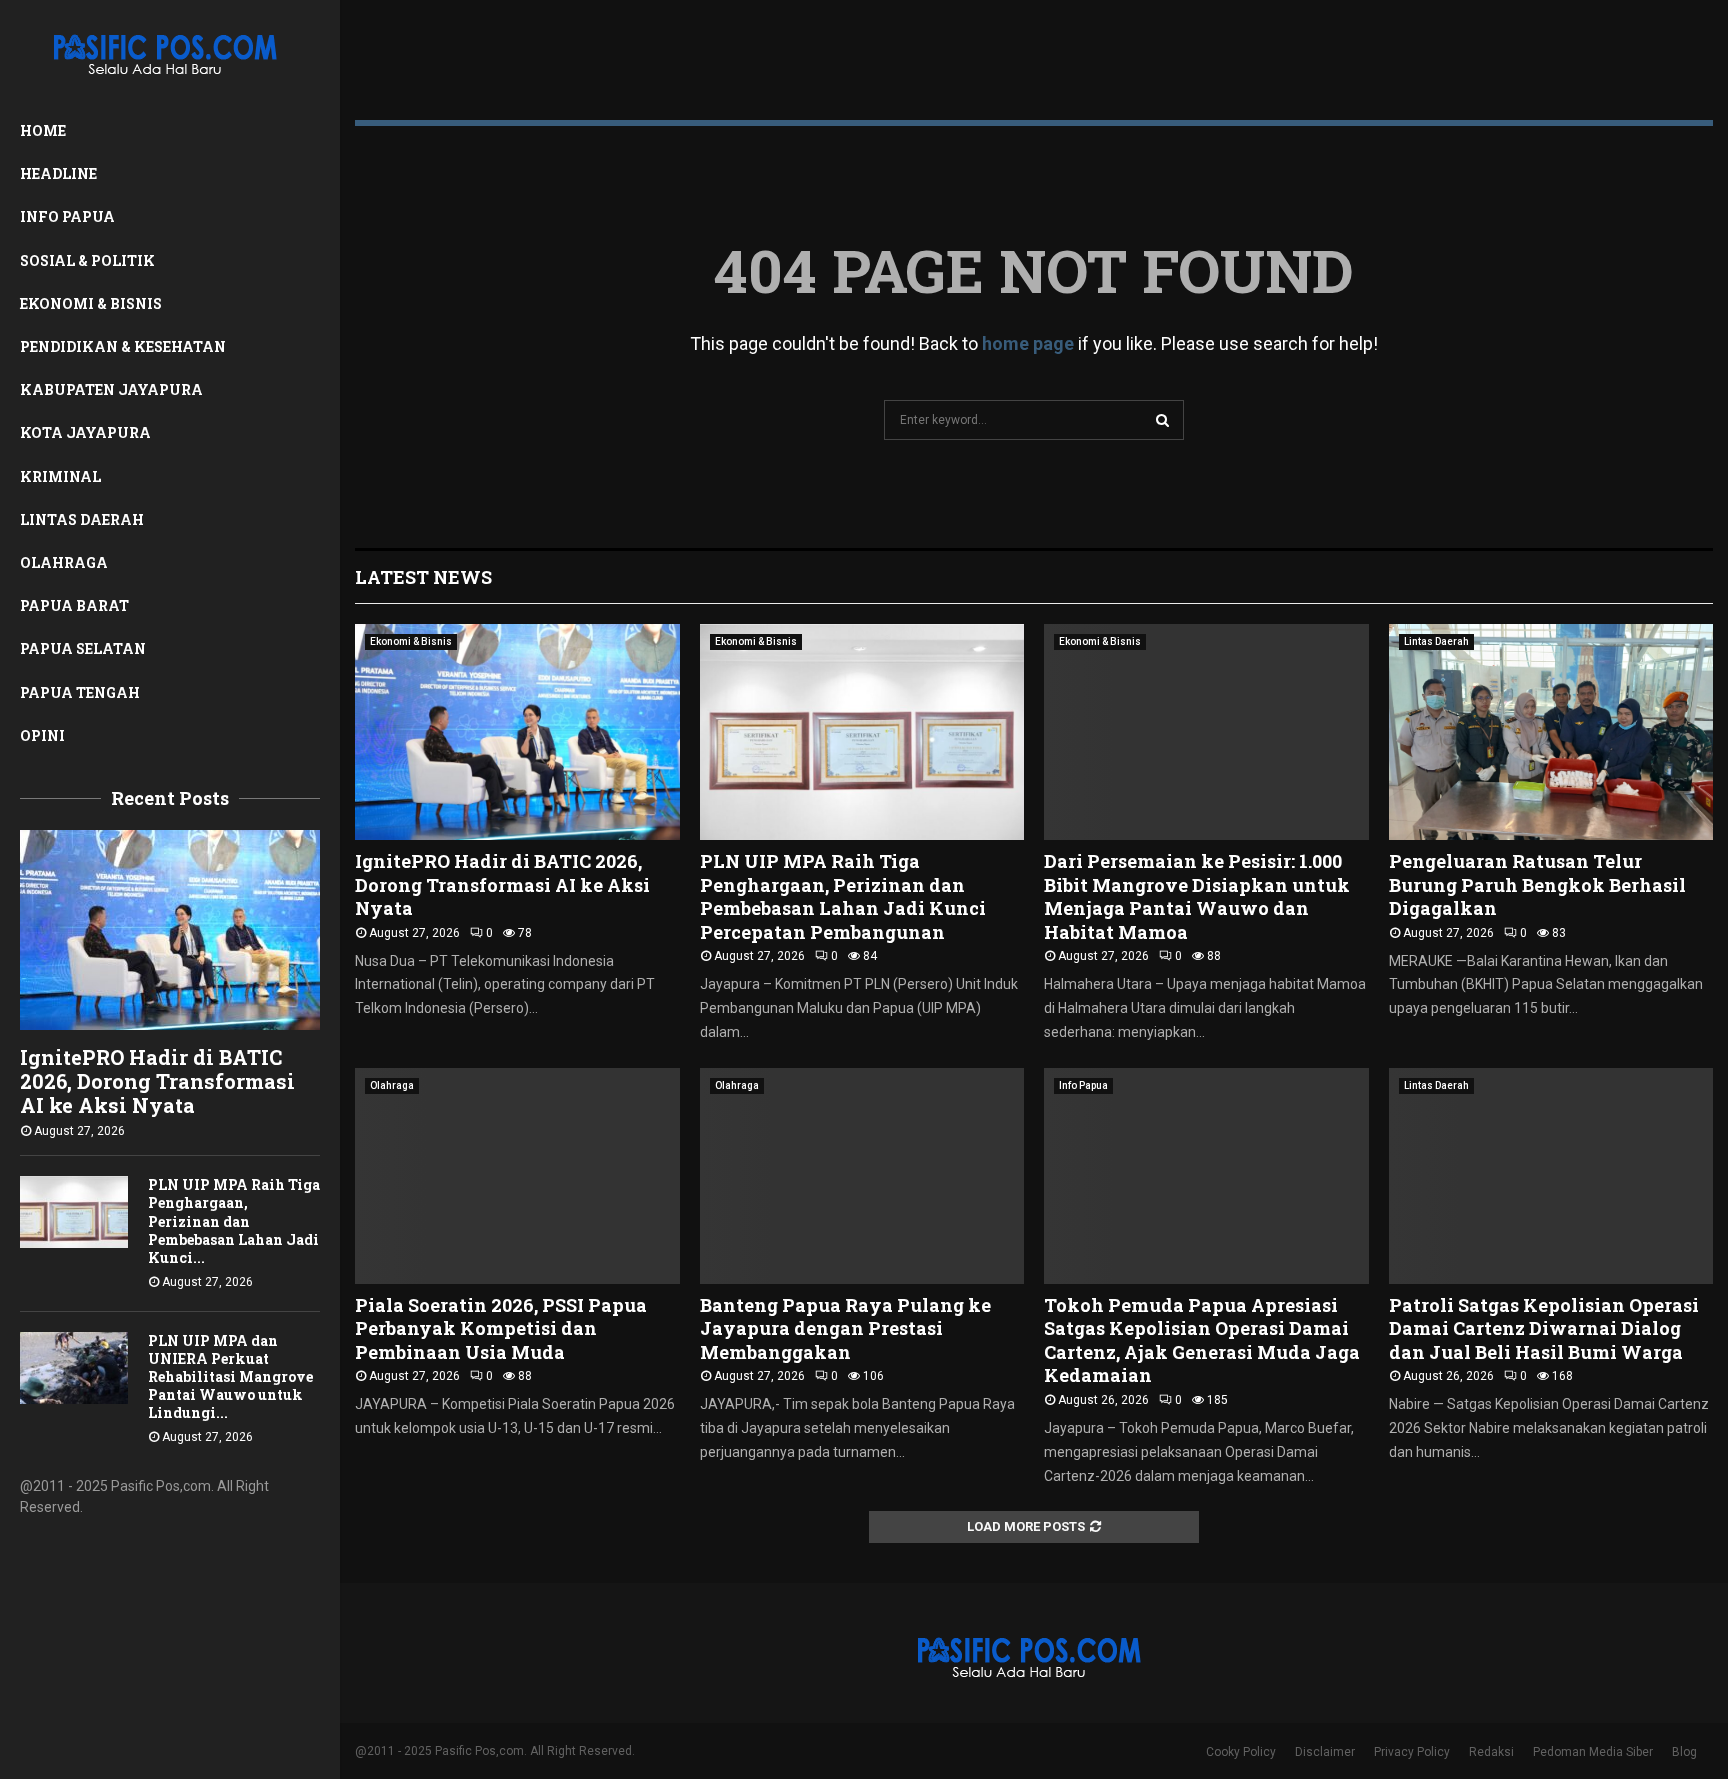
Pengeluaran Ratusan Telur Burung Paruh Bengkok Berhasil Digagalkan (1537, 884)
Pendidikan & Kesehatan (123, 346)
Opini (42, 735)
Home (43, 130)
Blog (1684, 1752)
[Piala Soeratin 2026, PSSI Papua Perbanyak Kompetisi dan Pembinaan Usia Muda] (517, 1176)
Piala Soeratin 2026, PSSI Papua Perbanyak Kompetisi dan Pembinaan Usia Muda (501, 1328)
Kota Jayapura (85, 432)
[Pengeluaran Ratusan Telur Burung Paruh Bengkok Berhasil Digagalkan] (1551, 732)
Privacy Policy (1412, 1752)
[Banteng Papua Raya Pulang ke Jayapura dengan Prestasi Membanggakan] (862, 1176)
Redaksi (1491, 1752)
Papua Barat (74, 605)
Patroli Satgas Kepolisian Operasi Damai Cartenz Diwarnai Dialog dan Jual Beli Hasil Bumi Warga (1544, 1328)
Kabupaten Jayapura (111, 389)
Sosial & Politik (87, 260)
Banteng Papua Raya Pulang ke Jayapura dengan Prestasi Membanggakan (845, 1328)
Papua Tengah (80, 692)
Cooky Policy (1241, 1752)
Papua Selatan (83, 648)
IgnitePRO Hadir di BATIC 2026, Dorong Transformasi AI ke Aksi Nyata (157, 1081)
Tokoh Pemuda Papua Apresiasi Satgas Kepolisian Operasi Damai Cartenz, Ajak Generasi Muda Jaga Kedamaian (1202, 1340)
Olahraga (64, 562)
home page (1028, 343)
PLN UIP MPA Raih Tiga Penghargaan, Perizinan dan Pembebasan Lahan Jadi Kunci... (234, 1220)
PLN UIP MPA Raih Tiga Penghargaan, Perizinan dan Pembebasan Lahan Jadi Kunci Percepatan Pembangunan (843, 896)
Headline (58, 173)
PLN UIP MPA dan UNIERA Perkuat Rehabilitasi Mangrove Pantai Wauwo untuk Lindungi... (230, 1376)
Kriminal (60, 476)
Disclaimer (1325, 1752)
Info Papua (67, 216)
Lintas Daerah (82, 519)
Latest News (423, 577)
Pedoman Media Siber (1593, 1752)
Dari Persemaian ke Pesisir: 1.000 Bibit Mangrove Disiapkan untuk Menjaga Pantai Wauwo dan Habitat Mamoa (1197, 896)
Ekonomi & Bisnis (91, 303)
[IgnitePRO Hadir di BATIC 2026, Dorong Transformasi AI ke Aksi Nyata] (170, 930)
